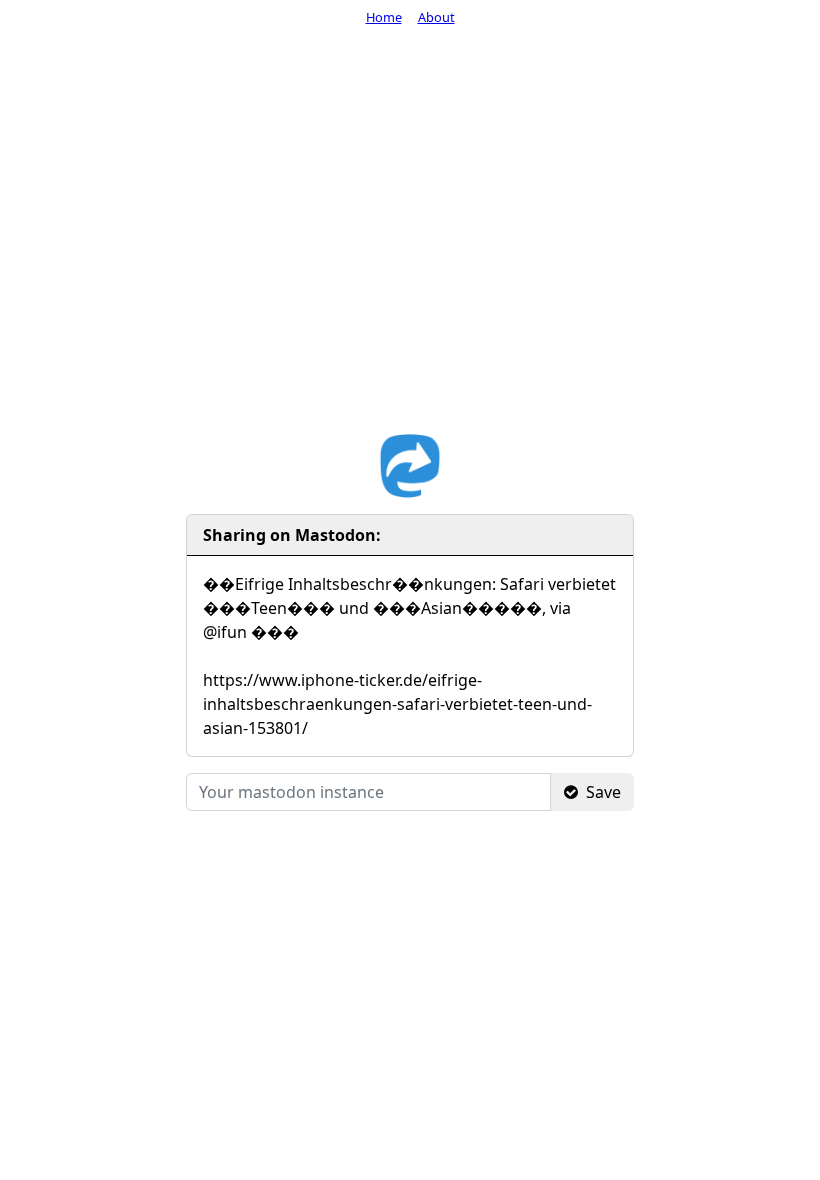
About (436, 17)
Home (384, 17)
